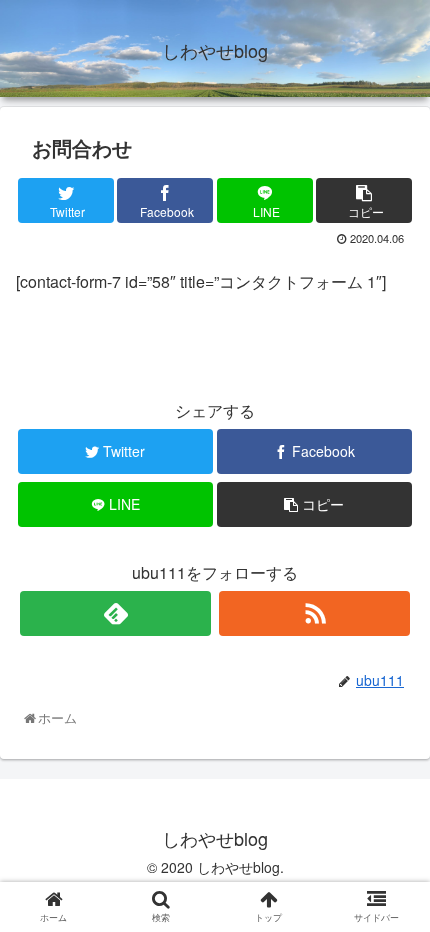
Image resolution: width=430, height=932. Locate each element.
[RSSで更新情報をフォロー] (314, 613)
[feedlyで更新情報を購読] (115, 613)
